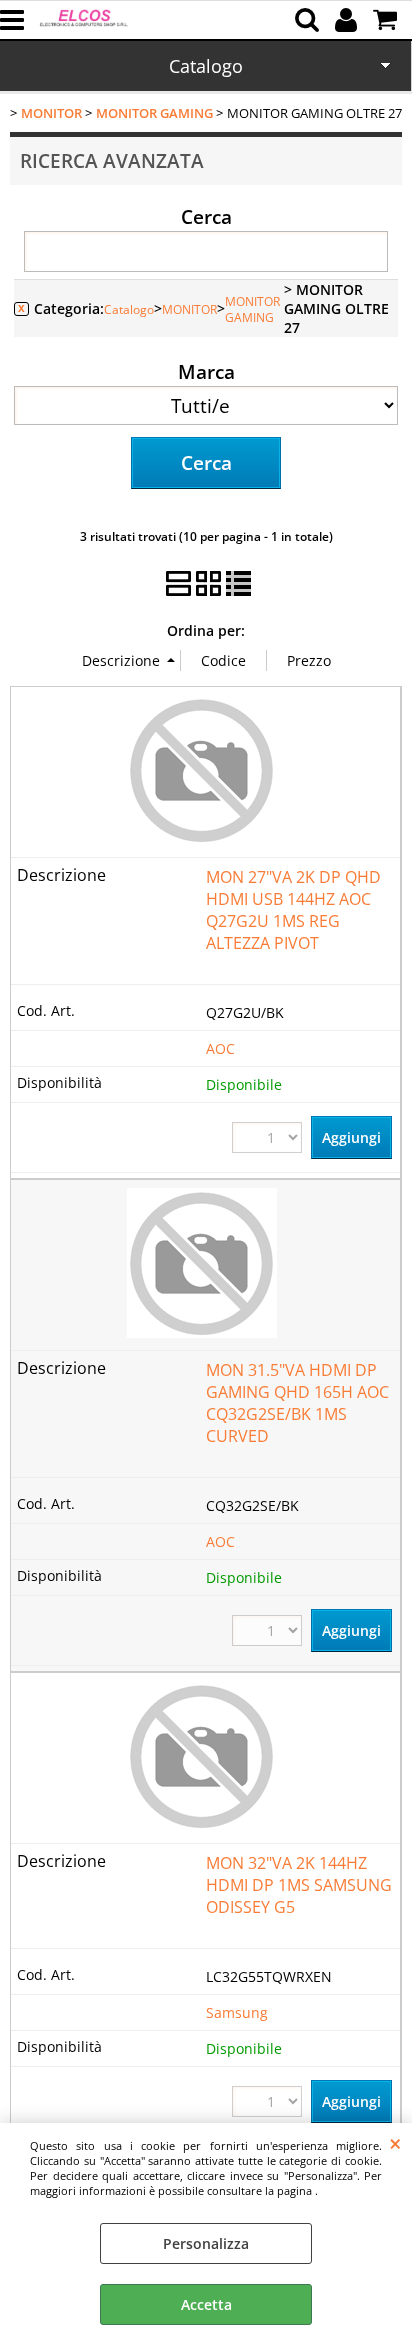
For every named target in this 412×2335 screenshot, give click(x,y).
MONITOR (189, 309)
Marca (206, 371)
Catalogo (206, 66)
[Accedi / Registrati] (348, 20)
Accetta (206, 2304)
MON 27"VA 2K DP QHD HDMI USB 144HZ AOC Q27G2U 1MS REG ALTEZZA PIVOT (293, 910)
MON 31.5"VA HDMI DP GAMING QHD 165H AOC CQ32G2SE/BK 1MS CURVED (297, 1403)
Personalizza (206, 2243)
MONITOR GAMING (252, 309)
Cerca (206, 216)
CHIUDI (395, 2143)
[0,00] (387, 20)
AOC (220, 1048)
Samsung (237, 2012)
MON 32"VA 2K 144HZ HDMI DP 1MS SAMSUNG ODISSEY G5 (299, 1885)
